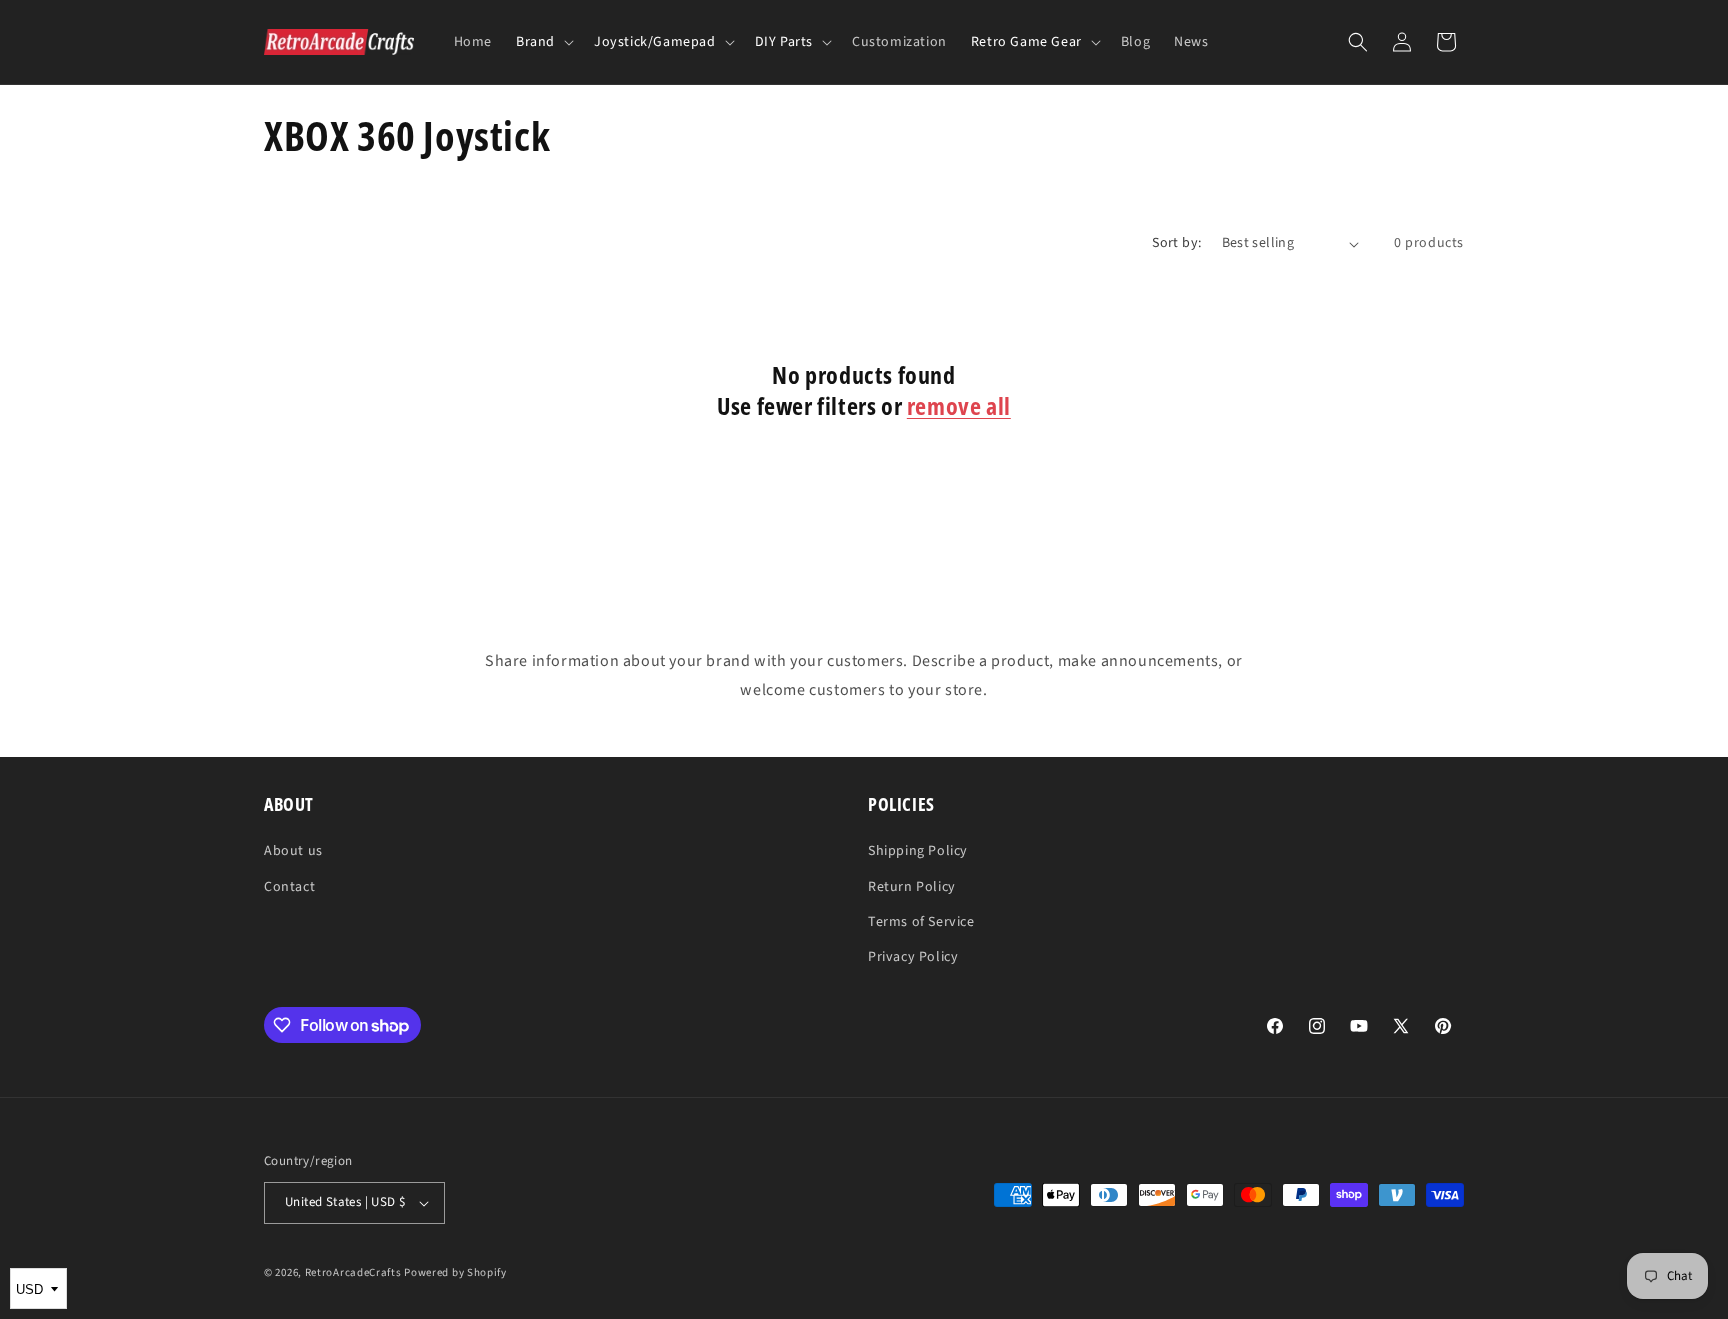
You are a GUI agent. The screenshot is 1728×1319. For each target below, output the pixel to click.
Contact (289, 887)
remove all (959, 405)
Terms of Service (921, 922)
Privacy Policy (913, 957)
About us (293, 851)
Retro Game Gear (1026, 42)
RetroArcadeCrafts (353, 1272)
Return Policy (912, 887)
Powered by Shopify (455, 1272)
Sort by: (1176, 243)
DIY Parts (784, 42)
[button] (543, 42)
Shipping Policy (918, 851)
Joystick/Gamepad (655, 42)
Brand (535, 42)
